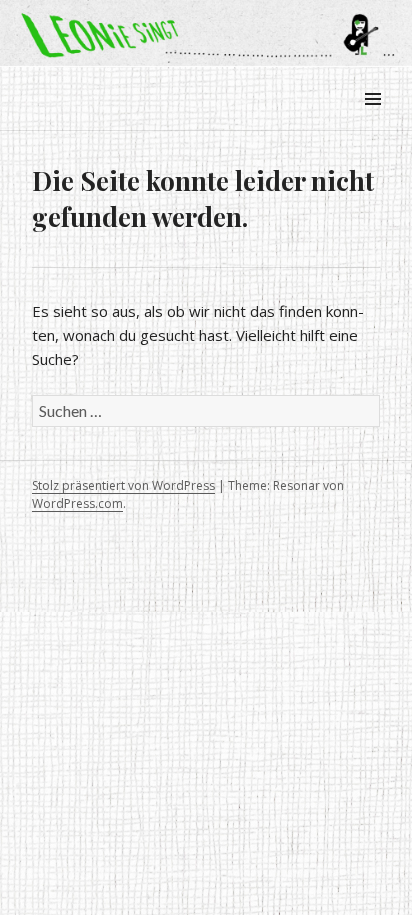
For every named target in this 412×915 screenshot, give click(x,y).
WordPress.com (77, 503)
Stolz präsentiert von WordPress (123, 485)
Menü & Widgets (372, 121)
